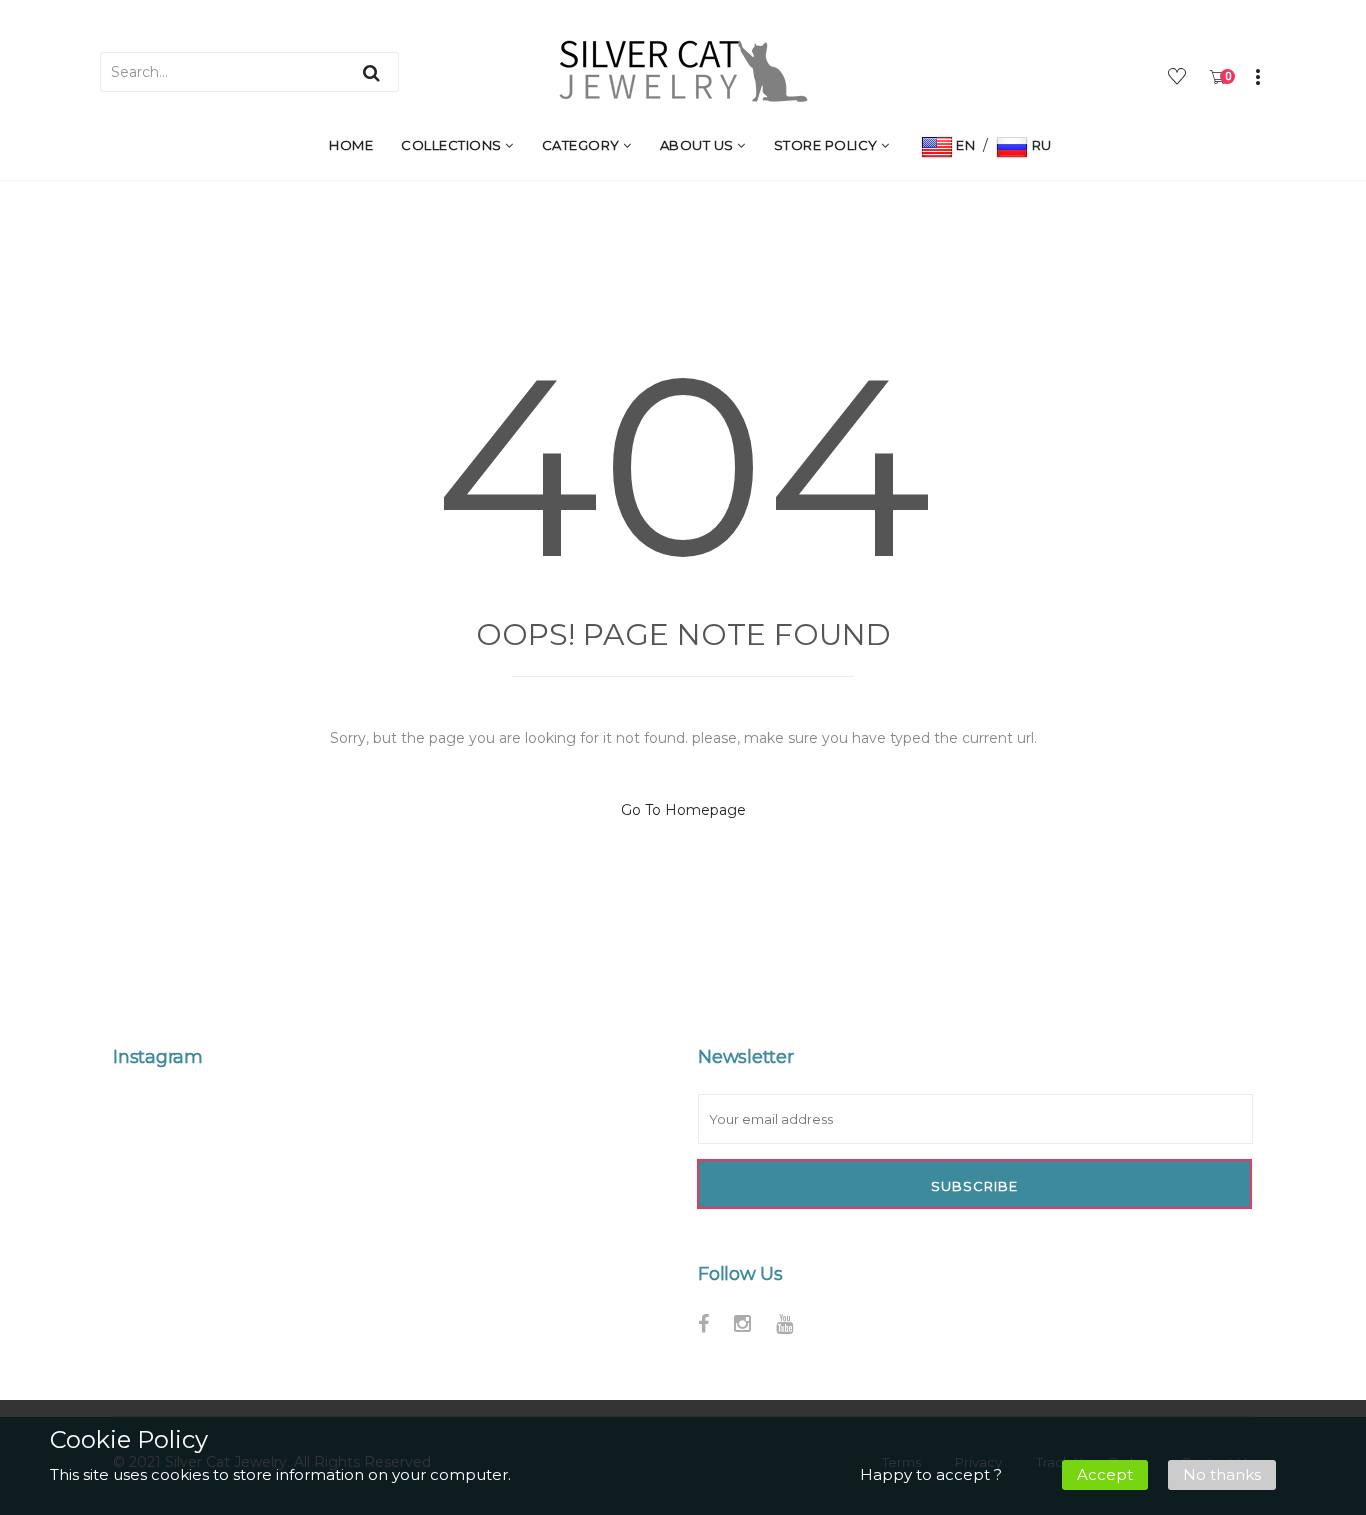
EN (964, 145)
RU (1040, 145)
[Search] (371, 72)
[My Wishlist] (1179, 79)
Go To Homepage (683, 810)
